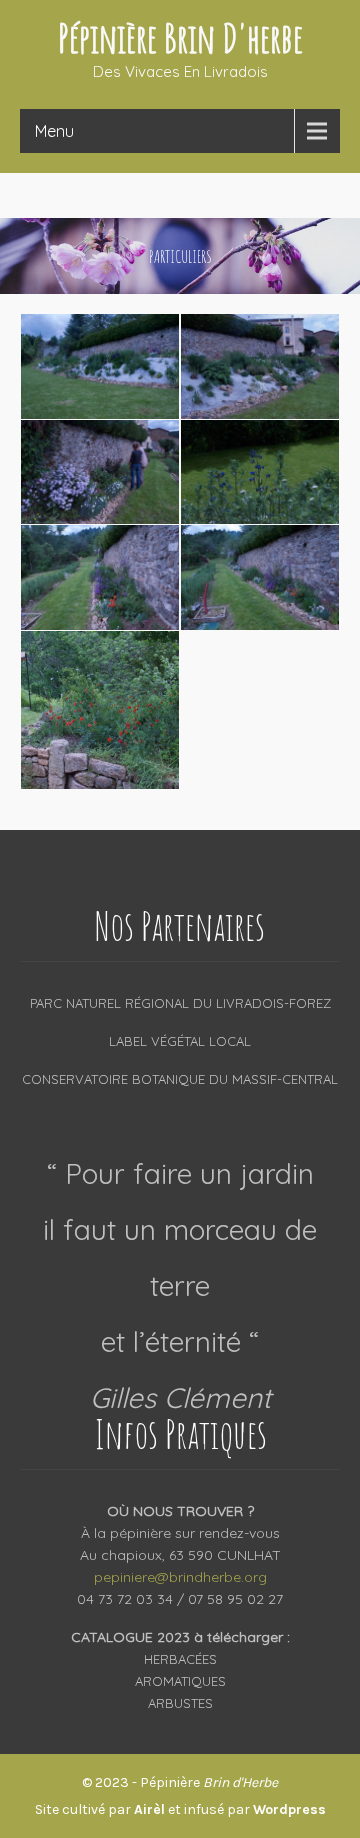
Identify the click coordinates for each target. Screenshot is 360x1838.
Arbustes (180, 1703)
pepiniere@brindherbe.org (180, 1577)
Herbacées (180, 1659)
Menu (54, 131)
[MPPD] (100, 366)
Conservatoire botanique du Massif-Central (180, 1079)
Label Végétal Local (180, 1041)
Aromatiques (180, 1681)
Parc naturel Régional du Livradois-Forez (180, 1003)
